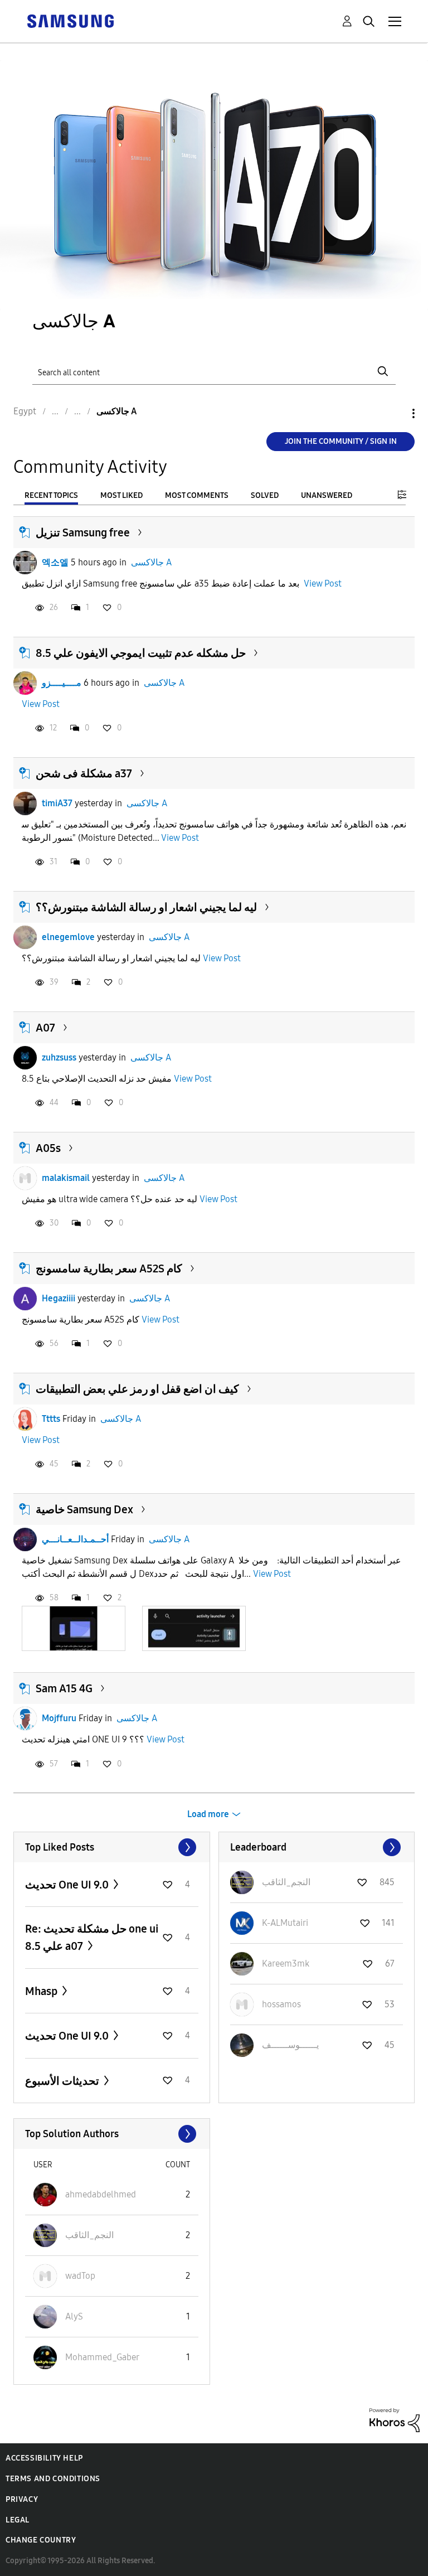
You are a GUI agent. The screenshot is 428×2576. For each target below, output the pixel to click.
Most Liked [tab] (121, 495)
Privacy (22, 2499)
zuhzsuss (59, 1057)
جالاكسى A (151, 562)
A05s (48, 1148)
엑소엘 (55, 562)
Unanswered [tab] (327, 495)
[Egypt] (70, 20)
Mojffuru (59, 1718)
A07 (45, 1028)
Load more (208, 1814)
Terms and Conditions (53, 2479)
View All (112, 1847)
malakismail (66, 1178)
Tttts (51, 1419)
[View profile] (25, 563)
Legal (18, 2520)
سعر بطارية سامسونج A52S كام (109, 1268)
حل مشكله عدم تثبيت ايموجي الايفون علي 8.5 (141, 653)
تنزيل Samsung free (83, 532)
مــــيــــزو (62, 683)
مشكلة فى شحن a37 (84, 773)
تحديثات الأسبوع (63, 2081)
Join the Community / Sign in (341, 441)
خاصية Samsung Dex (84, 1509)
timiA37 (57, 803)
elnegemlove (68, 937)
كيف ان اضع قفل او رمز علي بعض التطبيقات (137, 1389)
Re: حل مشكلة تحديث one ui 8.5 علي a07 (92, 1937)
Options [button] (395, 413)
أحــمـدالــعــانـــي (75, 1539)
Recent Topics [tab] (51, 495)
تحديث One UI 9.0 (68, 1885)
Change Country (41, 2540)
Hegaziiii (59, 1298)
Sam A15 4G (64, 1688)
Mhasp (42, 1991)
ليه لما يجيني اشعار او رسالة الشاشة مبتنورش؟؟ (146, 907)
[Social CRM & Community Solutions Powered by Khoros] (395, 2420)
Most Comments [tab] (197, 495)
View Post (323, 584)
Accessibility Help (44, 2458)
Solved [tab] (265, 495)
